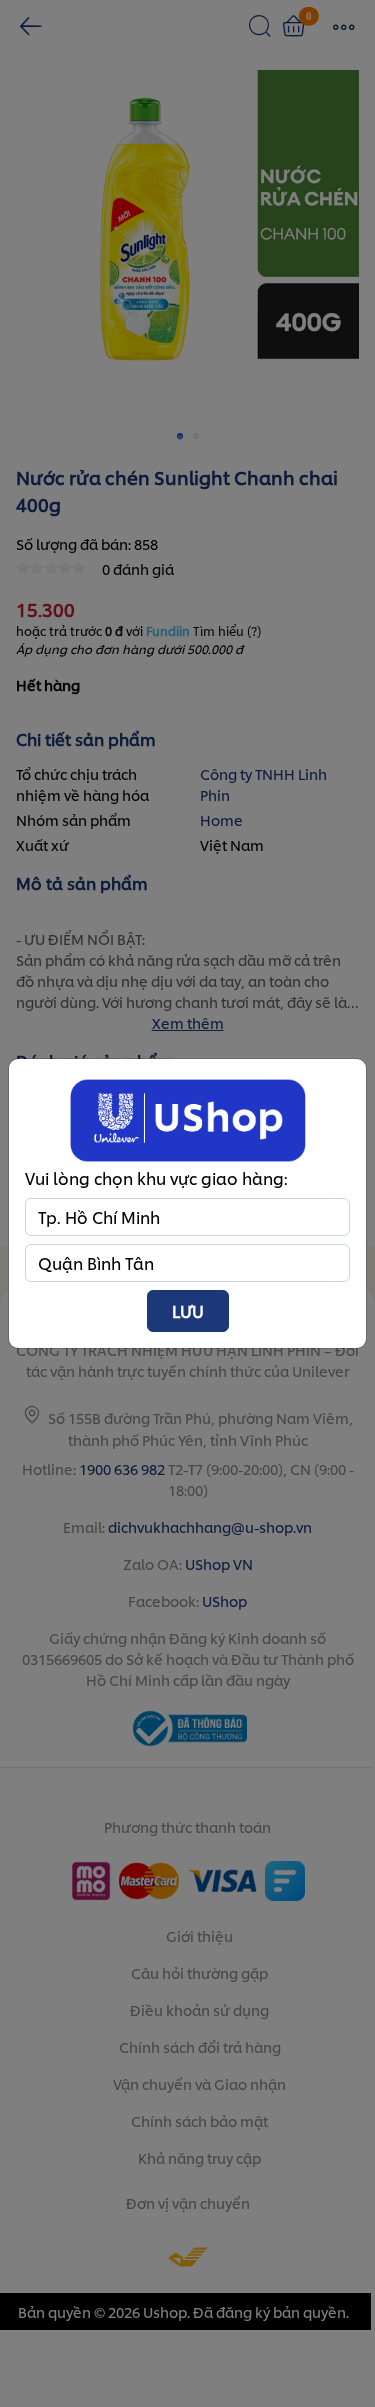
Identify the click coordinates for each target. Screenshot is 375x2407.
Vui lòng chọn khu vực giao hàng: (156, 1177)
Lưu (188, 1310)
